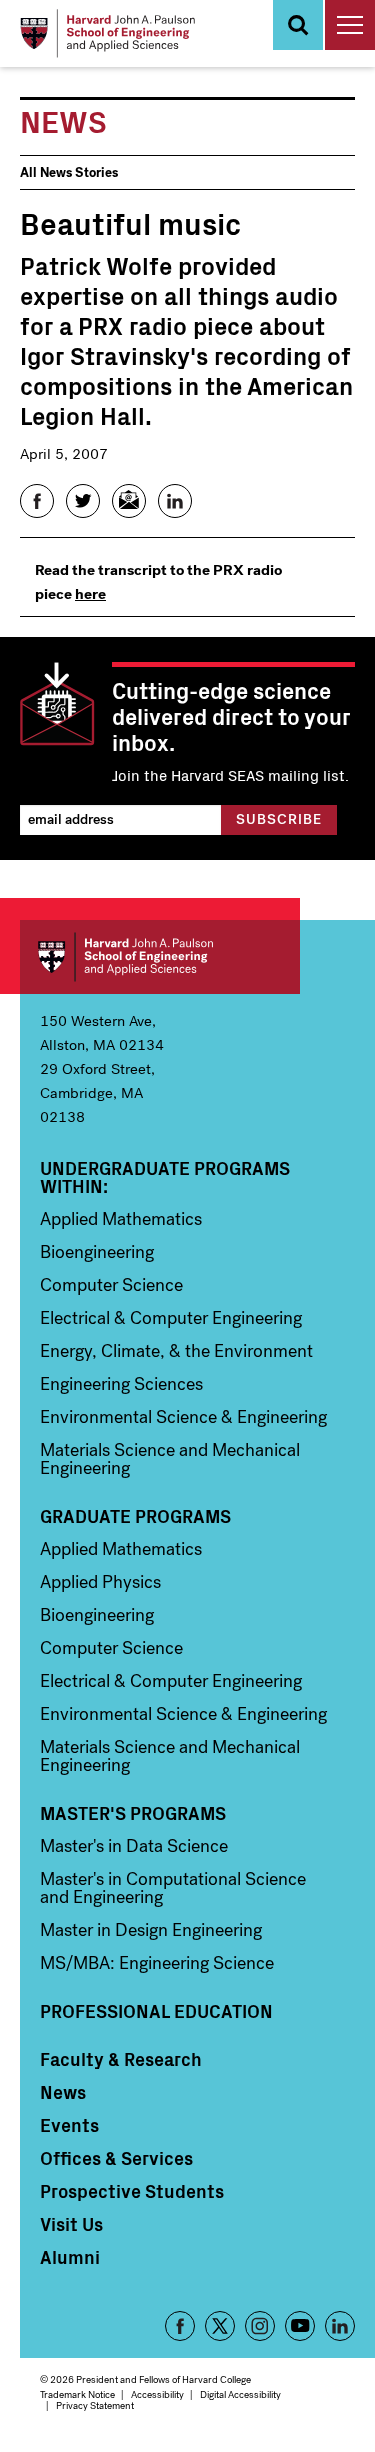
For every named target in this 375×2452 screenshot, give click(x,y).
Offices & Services (116, 2158)
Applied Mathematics (121, 1219)
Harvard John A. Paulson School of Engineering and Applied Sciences (160, 957)
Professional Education (156, 2011)
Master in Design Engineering (151, 1930)
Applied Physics (100, 1582)
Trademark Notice (77, 2394)
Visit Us (71, 2224)
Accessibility (157, 2394)
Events (69, 2125)
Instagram (260, 2326)
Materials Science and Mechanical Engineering (170, 1459)
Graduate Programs (135, 1516)
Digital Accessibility (240, 2394)
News (63, 2092)
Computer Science (111, 1285)
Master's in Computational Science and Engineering (173, 1888)
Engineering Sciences (121, 1384)
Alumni (70, 2257)
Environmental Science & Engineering (183, 1417)
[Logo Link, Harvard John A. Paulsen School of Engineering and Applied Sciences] (107, 33)
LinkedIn (340, 2326)
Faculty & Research (121, 2059)
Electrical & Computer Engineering (171, 1318)
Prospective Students (132, 2191)
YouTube (300, 2326)
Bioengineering (97, 1252)
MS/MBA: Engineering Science (157, 1963)
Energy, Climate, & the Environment (176, 1351)
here (90, 594)
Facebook (180, 2326)
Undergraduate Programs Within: (165, 1177)
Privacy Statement (95, 2405)
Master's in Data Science (134, 1846)
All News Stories (69, 172)
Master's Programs (133, 1813)
